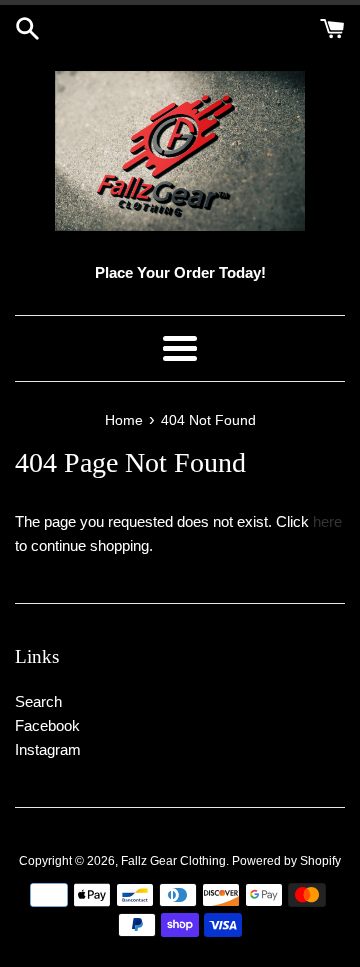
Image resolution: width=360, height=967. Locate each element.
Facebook (47, 725)
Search (38, 701)
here (327, 521)
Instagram (48, 749)
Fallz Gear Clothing (173, 861)
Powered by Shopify (286, 861)
